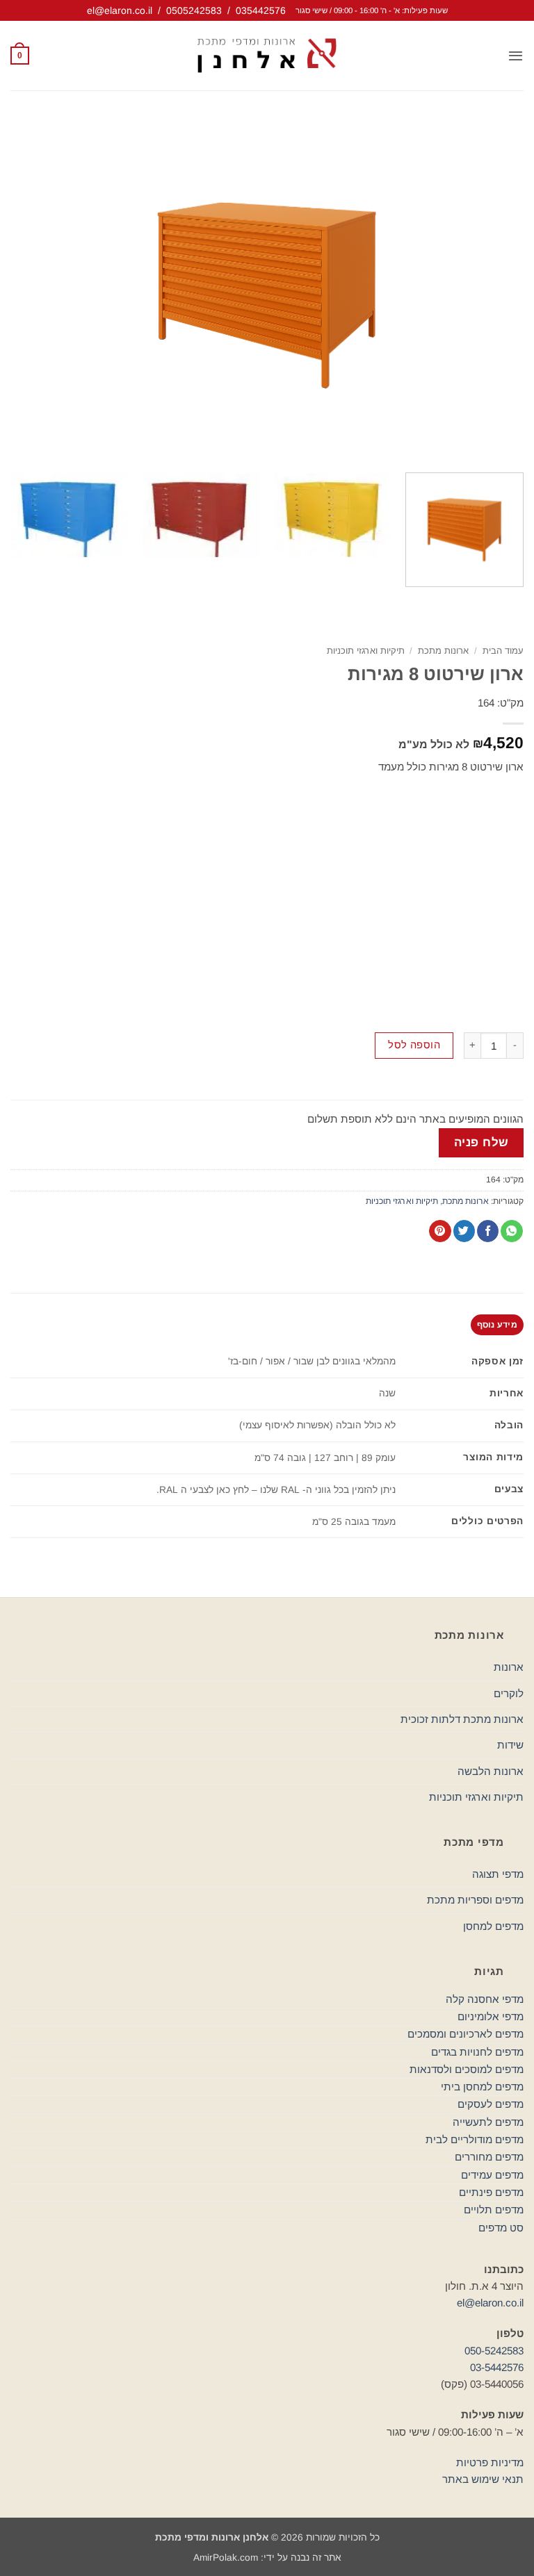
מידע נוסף (497, 1325)
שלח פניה (482, 1142)
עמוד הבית (503, 651)
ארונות (509, 1667)
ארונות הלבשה (491, 1771)
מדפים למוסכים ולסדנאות (467, 2069)
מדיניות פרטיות (490, 2462)
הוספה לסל (414, 1045)
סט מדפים (501, 2228)
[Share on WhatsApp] (511, 1231)
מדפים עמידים (492, 2175)
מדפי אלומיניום (491, 2016)
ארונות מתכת (443, 651)
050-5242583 (494, 2351)
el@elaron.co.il (120, 10)
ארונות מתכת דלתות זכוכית (462, 1719)
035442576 (261, 10)
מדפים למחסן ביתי (482, 2087)
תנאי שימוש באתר (483, 2479)
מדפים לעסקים (491, 2104)
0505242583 (194, 10)
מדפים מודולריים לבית (475, 2139)
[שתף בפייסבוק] (488, 1231)
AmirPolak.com (226, 2558)
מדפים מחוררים (489, 2157)
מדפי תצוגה (498, 1874)
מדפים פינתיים (491, 2192)
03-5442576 (497, 2367)
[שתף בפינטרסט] (440, 1231)
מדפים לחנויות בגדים (477, 2052)
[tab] (497, 1325)
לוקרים (509, 1693)
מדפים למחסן (493, 1926)
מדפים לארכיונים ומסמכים (466, 2034)
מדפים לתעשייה (488, 2122)
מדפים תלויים (494, 2210)
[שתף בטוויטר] (464, 1231)
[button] (516, 56)
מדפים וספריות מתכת (475, 1900)
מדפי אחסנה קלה (485, 1999)
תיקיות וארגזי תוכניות (366, 651)
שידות (510, 1745)
